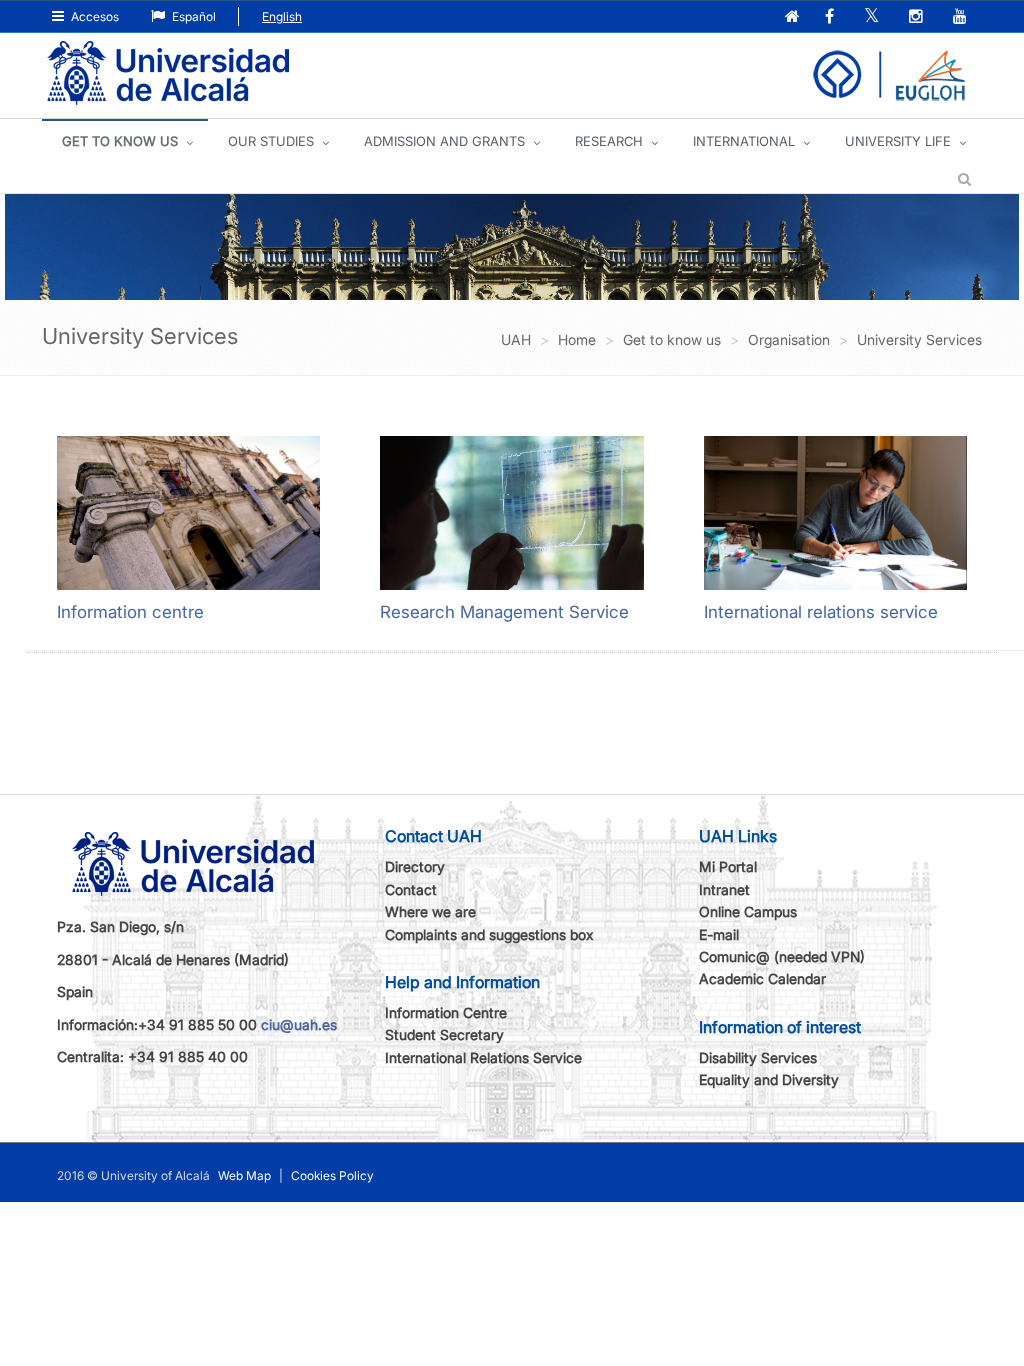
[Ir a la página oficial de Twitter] (873, 17)
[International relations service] (835, 513)
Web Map (244, 1175)
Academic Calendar (762, 978)
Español (192, 16)
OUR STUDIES (271, 141)
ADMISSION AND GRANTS (444, 141)
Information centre (130, 612)
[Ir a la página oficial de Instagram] (918, 17)
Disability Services (758, 1057)
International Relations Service (483, 1057)
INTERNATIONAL (744, 141)
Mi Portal (728, 866)
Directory (415, 866)
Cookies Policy (332, 1175)
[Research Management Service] (511, 513)
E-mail (719, 934)
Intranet (724, 889)
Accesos (93, 16)
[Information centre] (188, 513)
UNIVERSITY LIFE (898, 141)
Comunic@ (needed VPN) (782, 956)
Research (609, 141)
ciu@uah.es (299, 1024)
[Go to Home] (168, 73)
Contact (411, 889)
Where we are (430, 911)
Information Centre (446, 1012)
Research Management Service (504, 612)
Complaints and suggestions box (489, 934)
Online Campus (748, 911)
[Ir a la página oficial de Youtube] (962, 17)
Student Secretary (444, 1034)
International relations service (821, 612)
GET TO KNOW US (120, 141)
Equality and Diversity (769, 1079)
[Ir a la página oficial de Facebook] (831, 17)
